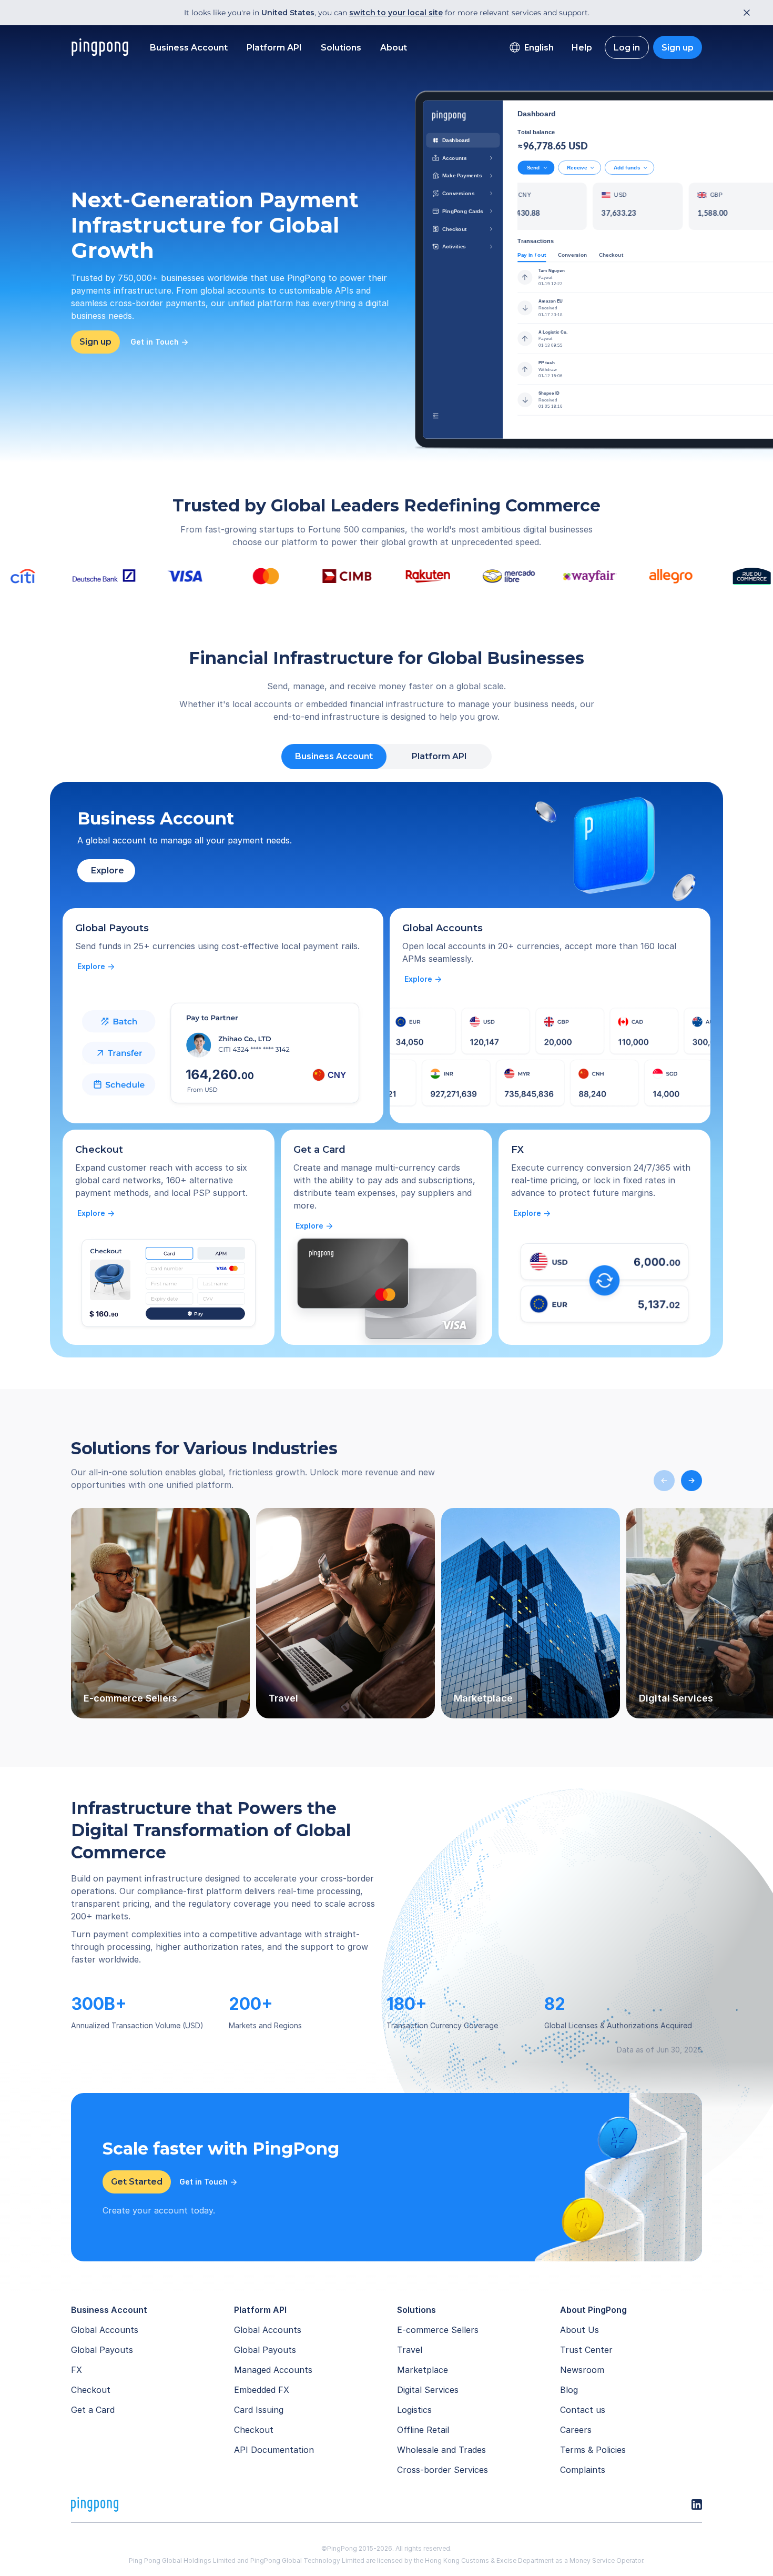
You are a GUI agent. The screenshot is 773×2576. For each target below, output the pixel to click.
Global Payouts (102, 2350)
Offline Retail (423, 2430)
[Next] (691, 1481)
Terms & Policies (593, 2450)
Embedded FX (262, 2390)
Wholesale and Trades (441, 2450)
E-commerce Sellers (438, 2330)
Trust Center (586, 2350)
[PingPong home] (100, 47)
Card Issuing (259, 2410)
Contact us (583, 2410)
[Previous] (664, 1481)
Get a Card (93, 2410)
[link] (96, 967)
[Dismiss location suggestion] (744, 13)
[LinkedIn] (697, 2504)
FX (77, 2370)
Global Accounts (105, 2330)
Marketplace (423, 2370)
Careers (576, 2430)
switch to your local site (396, 13)
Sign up (678, 48)
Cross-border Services (443, 2470)
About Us (579, 2330)
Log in (627, 48)
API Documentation (274, 2450)
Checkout (91, 2390)
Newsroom (582, 2370)
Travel (410, 2350)
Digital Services (428, 2390)
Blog (569, 2390)
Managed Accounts (273, 2370)
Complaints (583, 2470)
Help (582, 48)
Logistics (414, 2410)
